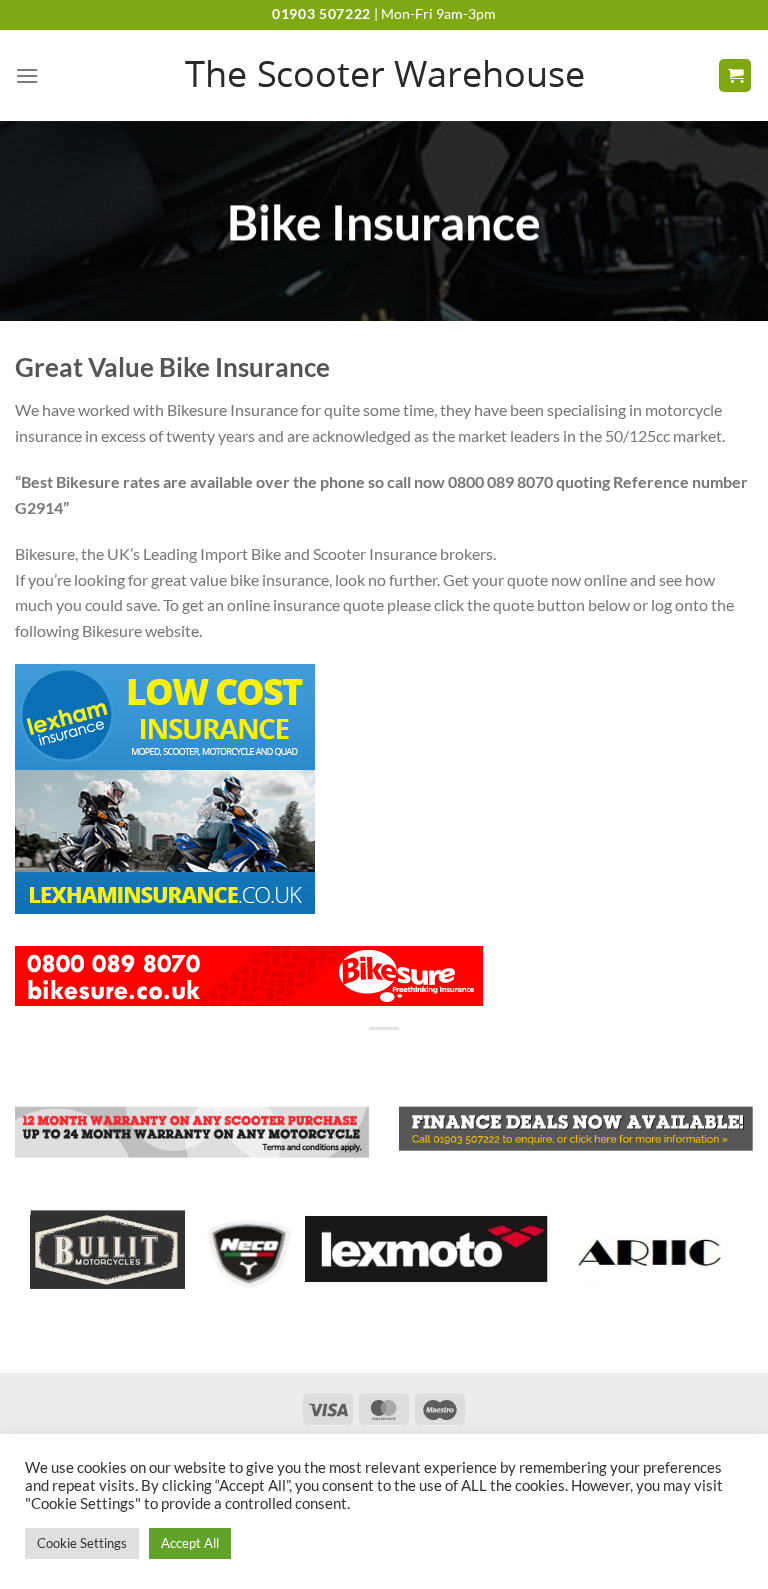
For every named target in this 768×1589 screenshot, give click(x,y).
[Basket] (735, 75)
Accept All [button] (190, 1543)
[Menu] (27, 75)
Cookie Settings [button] (82, 1543)
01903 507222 (321, 14)
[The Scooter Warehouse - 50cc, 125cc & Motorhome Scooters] (384, 76)
